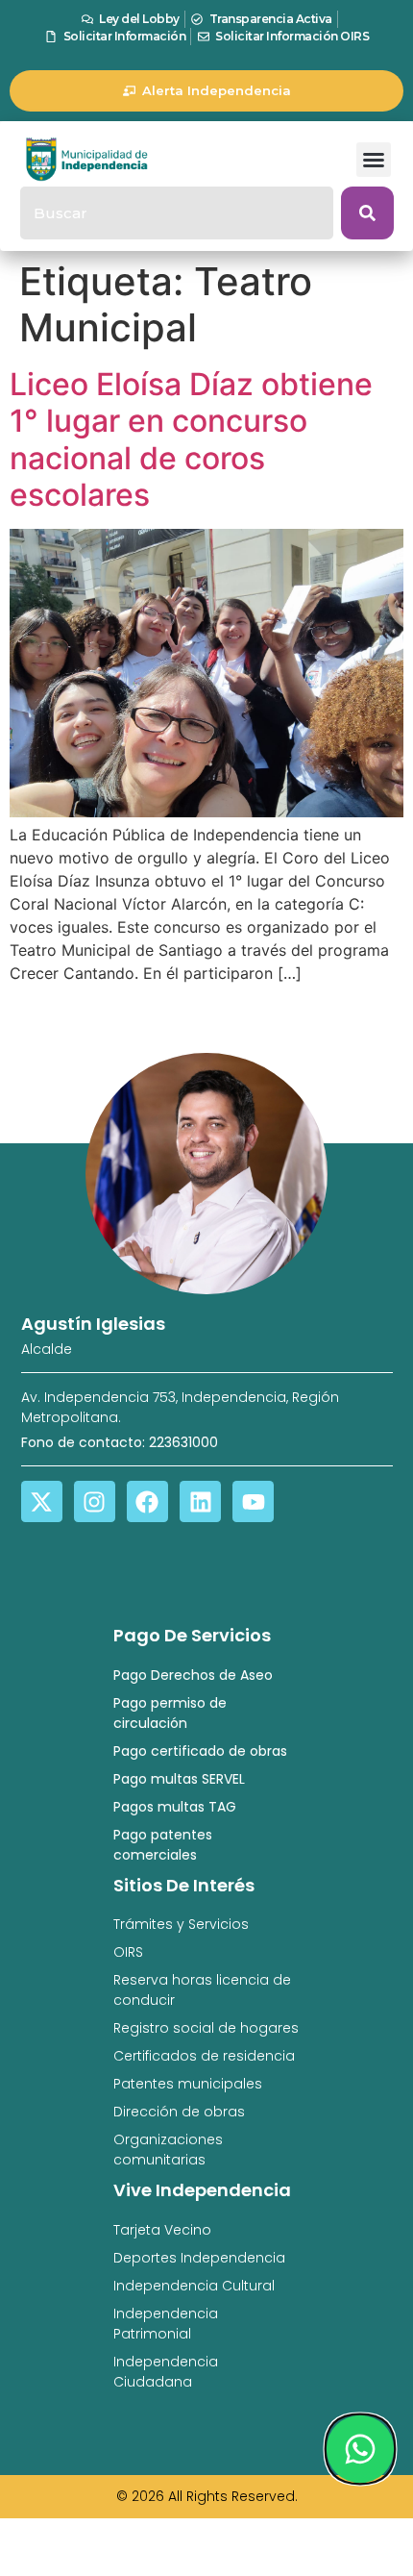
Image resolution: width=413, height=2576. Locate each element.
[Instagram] (95, 1501)
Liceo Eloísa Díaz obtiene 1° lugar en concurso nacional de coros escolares (191, 439)
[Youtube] (253, 1501)
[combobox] (177, 213)
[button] (374, 160)
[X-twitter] (42, 1501)
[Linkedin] (200, 1501)
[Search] (367, 213)
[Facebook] (147, 1501)
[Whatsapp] (360, 2449)
